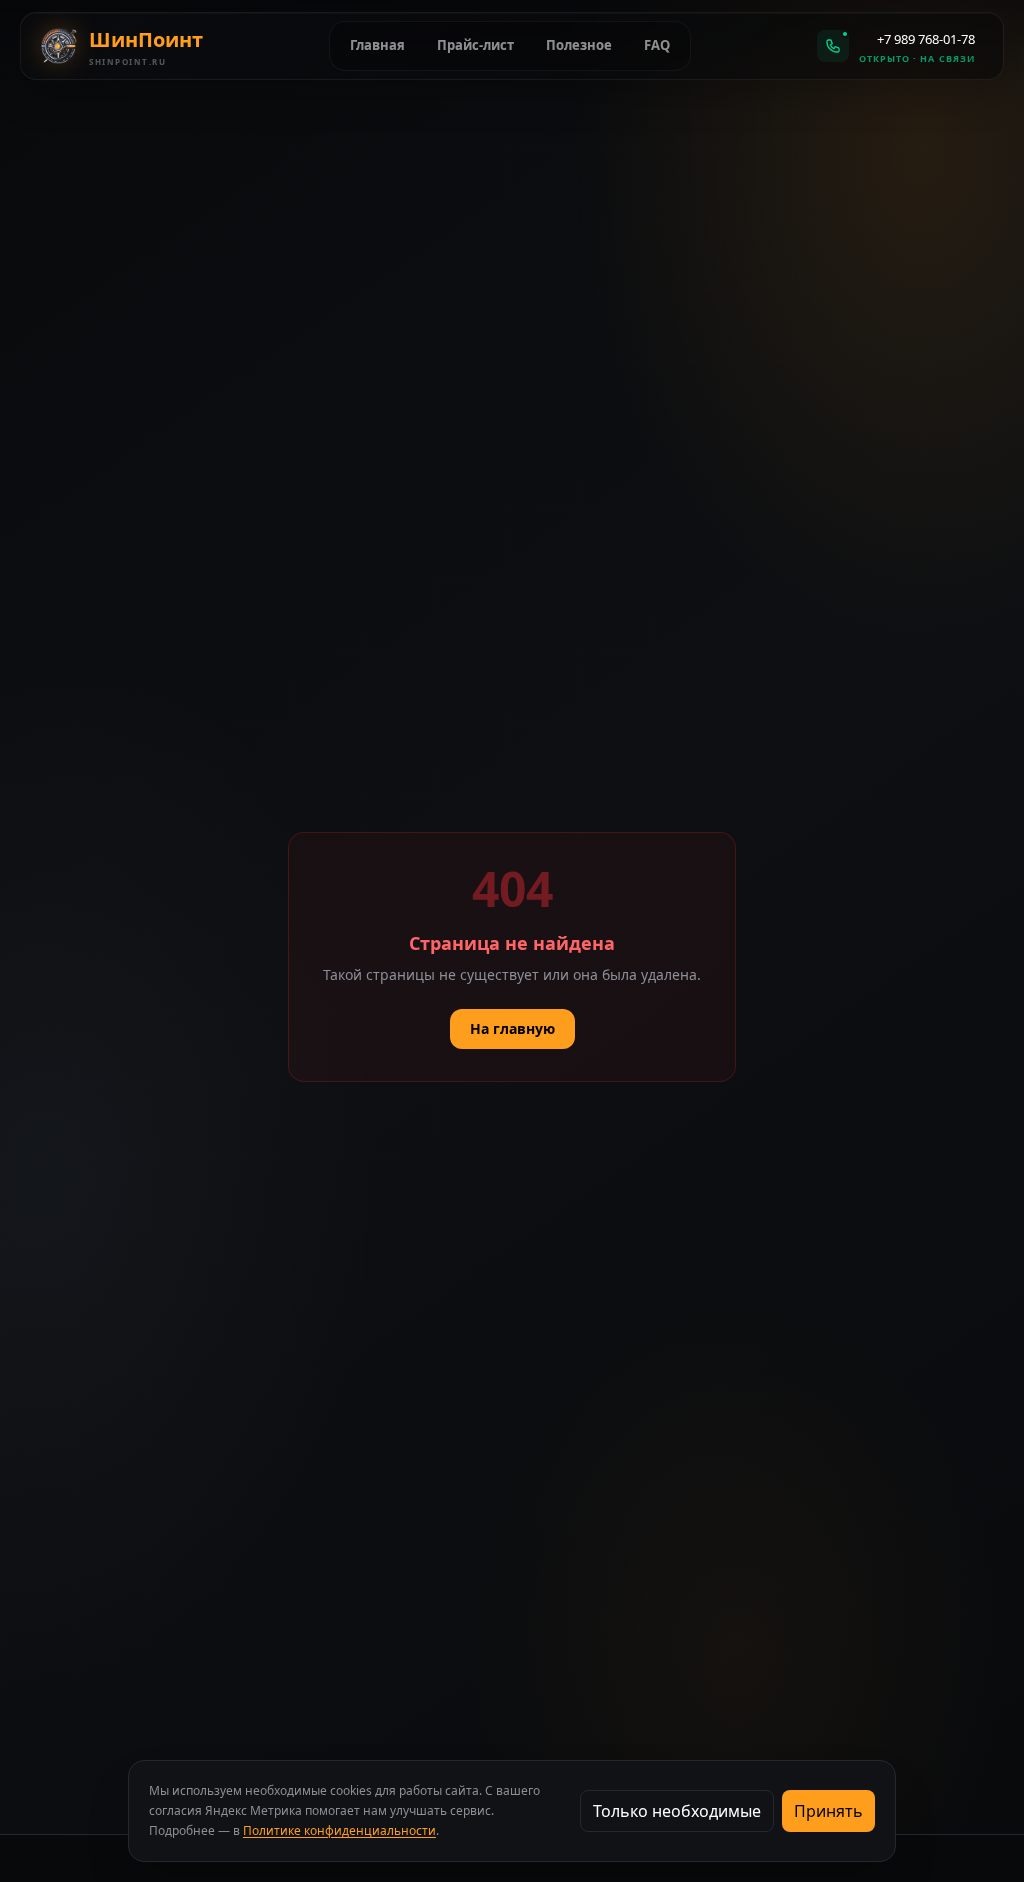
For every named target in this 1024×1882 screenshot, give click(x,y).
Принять (828, 1811)
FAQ (657, 45)
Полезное (579, 45)
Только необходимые (677, 1811)
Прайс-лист (475, 45)
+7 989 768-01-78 (926, 39)
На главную (512, 1028)
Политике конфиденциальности (339, 1830)
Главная (377, 45)
